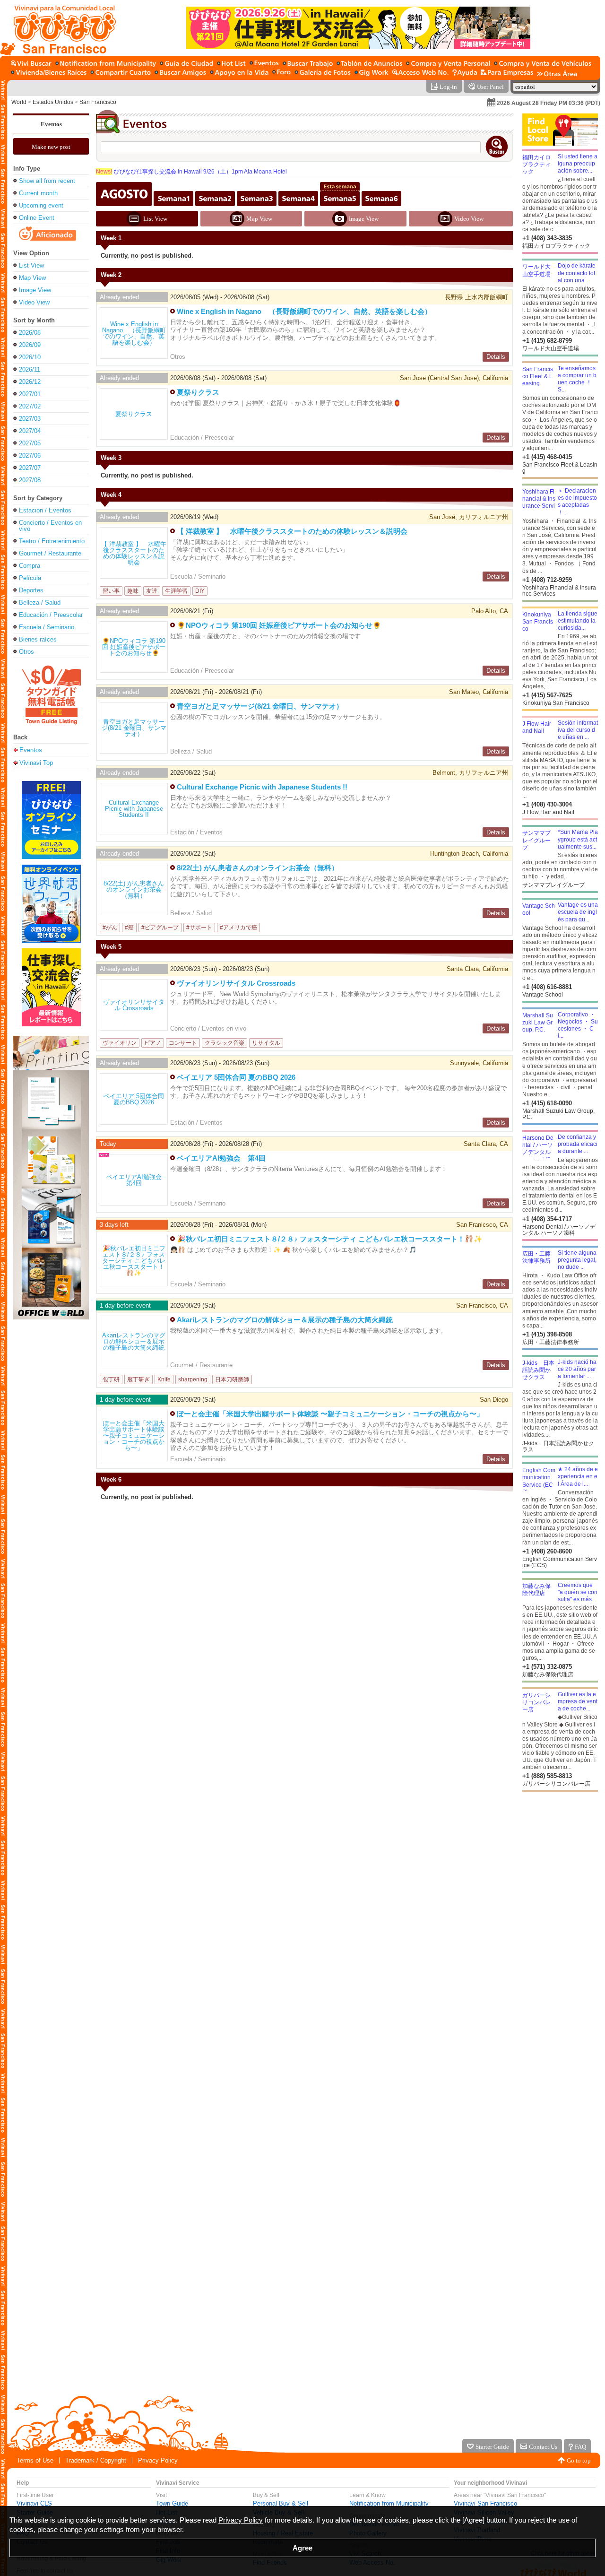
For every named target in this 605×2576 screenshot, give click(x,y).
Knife (164, 1379)
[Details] (134, 333)
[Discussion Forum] (281, 73)
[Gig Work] (372, 73)
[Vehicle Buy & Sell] (543, 64)
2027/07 (30, 468)
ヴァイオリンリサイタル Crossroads (236, 983)
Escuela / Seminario (47, 627)
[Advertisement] (560, 1867)
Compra (30, 566)
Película (30, 578)
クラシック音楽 (225, 1043)
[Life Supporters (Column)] (239, 73)
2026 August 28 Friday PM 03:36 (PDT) (549, 103)
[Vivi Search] (31, 64)
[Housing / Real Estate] (49, 73)
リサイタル (266, 1043)
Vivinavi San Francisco (485, 2503)
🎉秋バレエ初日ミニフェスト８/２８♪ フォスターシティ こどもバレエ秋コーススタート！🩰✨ (330, 1239)
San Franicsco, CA (482, 1225)
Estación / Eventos (45, 510)
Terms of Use (35, 2460)
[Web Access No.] (420, 73)
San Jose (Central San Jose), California (454, 378)
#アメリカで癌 (238, 928)
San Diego (494, 1400)
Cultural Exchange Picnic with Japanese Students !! (262, 787)
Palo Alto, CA (490, 611)
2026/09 (30, 345)
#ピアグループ (160, 928)
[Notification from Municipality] (106, 64)
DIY (200, 591)
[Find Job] (308, 64)
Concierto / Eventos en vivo (50, 526)
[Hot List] (231, 64)
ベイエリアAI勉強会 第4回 (221, 1158)
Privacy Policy (158, 2460)
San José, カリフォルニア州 (469, 517)
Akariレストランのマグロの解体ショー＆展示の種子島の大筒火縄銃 (285, 1320)
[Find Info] (369, 64)
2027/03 (30, 419)
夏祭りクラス (198, 392)
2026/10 (30, 357)
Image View (35, 290)
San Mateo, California (479, 692)
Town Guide (172, 2503)
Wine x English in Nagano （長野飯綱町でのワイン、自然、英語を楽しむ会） (304, 311)
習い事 (111, 591)
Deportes (31, 590)
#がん (110, 928)
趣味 (133, 591)
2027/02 (30, 406)
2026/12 (30, 382)
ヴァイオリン (120, 1043)
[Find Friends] (180, 73)
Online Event (37, 218)
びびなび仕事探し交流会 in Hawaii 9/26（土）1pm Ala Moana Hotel (191, 172)
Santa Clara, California (477, 969)
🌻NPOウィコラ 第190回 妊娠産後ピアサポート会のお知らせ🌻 (279, 625)
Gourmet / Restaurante (50, 553)
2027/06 (30, 455)
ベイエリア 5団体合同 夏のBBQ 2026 (236, 1077)
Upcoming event (41, 205)
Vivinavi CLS (34, 2503)
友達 (152, 591)
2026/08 (30, 333)
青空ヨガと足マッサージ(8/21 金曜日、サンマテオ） (260, 706)
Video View (34, 302)
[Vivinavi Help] (465, 73)
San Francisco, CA (482, 1305)
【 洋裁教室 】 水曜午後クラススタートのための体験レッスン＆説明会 (292, 531)
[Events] (264, 64)
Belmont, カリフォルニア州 (470, 773)
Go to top (579, 2460)
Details (496, 357)
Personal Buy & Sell (281, 2503)
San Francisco (98, 102)
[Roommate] (121, 73)
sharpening (193, 1379)
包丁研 (111, 1379)
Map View (32, 278)
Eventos (51, 124)
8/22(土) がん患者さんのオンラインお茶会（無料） (258, 868)
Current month (38, 193)
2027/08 (30, 480)
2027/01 (30, 394)
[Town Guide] (186, 64)
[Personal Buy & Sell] (448, 64)
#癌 (129, 928)
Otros (26, 652)
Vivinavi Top (36, 763)
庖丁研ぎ (138, 1379)
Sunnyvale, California (479, 1063)
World (19, 102)
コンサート (183, 1043)
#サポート (199, 928)
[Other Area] (557, 73)
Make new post (51, 147)
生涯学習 (176, 591)
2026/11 (30, 369)
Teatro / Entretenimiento (52, 541)
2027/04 (30, 431)
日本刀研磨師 (232, 1379)
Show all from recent (47, 181)
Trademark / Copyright (96, 2460)
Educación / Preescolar (51, 615)
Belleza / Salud (40, 603)
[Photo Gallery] (323, 73)
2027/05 (30, 443)
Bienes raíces (38, 639)
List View (31, 265)
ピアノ (153, 1043)
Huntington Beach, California (469, 854)
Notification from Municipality (389, 2503)
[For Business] (507, 73)
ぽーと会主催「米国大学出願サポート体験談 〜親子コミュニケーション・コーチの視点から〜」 (330, 1414)
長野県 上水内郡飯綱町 (476, 297)
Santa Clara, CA (486, 1144)
